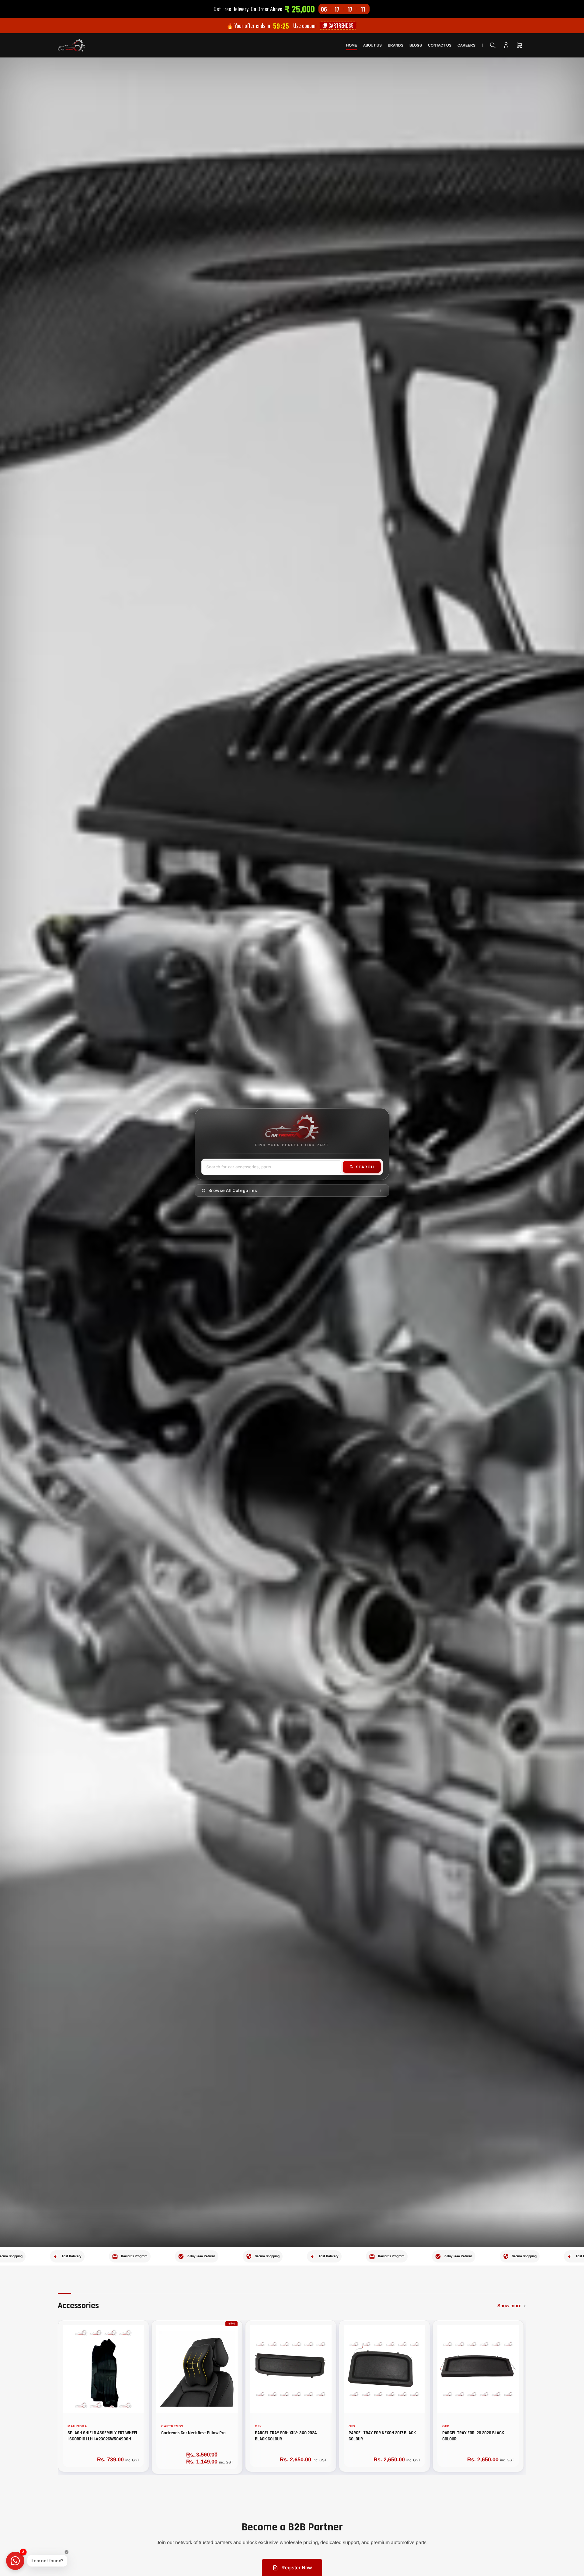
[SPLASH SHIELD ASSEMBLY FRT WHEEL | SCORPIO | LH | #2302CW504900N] (103, 2369)
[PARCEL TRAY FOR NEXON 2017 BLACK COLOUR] (384, 2369)
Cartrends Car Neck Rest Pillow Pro (193, 2433)
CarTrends (172, 2426)
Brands (396, 45)
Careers (466, 45)
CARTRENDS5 (340, 26)
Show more (509, 2306)
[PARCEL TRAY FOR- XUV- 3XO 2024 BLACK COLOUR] (291, 2369)
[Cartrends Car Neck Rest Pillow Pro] (197, 2369)
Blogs (416, 45)
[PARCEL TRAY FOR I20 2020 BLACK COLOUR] (478, 2369)
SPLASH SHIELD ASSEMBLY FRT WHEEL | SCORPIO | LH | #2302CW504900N (103, 2436)
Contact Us (440, 45)
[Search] (493, 45)
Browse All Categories (233, 1191)
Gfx (258, 2426)
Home (352, 45)
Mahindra (77, 2426)
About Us (372, 45)
